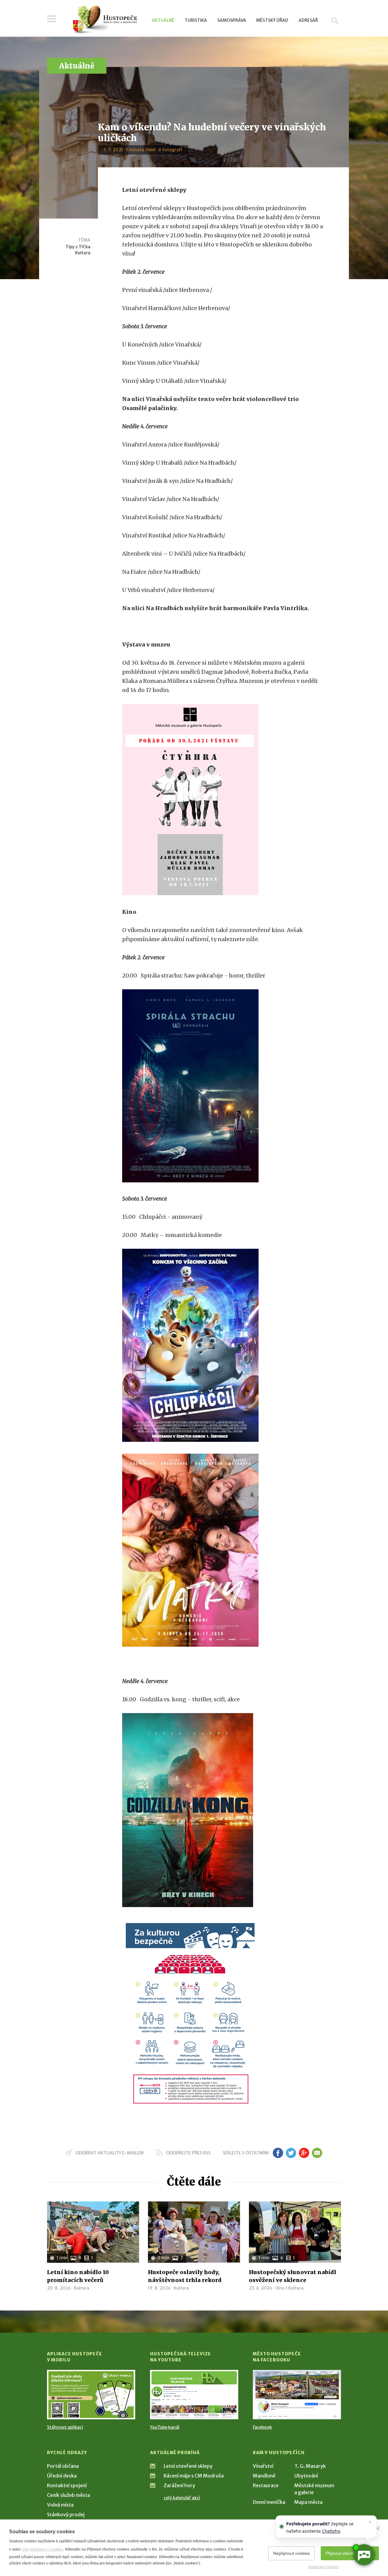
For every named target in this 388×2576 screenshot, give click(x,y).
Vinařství (263, 2466)
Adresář (308, 20)
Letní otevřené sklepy (188, 2466)
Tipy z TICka (78, 247)
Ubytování (306, 2476)
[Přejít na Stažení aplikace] (91, 2395)
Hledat (335, 20)
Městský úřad (272, 20)
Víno (280, 2288)
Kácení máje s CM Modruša (194, 2476)
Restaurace (266, 2485)
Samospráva (232, 20)
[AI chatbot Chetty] (364, 2555)
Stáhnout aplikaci (65, 2427)
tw (291, 2153)
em (317, 2153)
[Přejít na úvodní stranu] (105, 20)
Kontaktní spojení (67, 2485)
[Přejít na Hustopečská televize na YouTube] (194, 2395)
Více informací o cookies (42, 2549)
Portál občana (63, 2466)
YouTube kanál (165, 2427)
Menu (52, 19)
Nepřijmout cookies (291, 2553)
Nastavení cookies (324, 2567)
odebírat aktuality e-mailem (110, 2153)
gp (304, 2153)
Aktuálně (163, 20)
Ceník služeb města (69, 2495)
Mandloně (264, 2476)
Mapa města (308, 2502)
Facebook (262, 2427)
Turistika (196, 20)
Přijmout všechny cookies (350, 2553)
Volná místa (60, 2505)
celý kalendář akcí (182, 2498)
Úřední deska (62, 2476)
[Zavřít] (378, 2528)
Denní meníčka (269, 2502)
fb (278, 2153)
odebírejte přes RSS (188, 2153)
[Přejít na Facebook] (297, 2395)
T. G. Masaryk (310, 2466)
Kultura (83, 253)
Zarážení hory (179, 2485)
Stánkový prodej (66, 2514)
